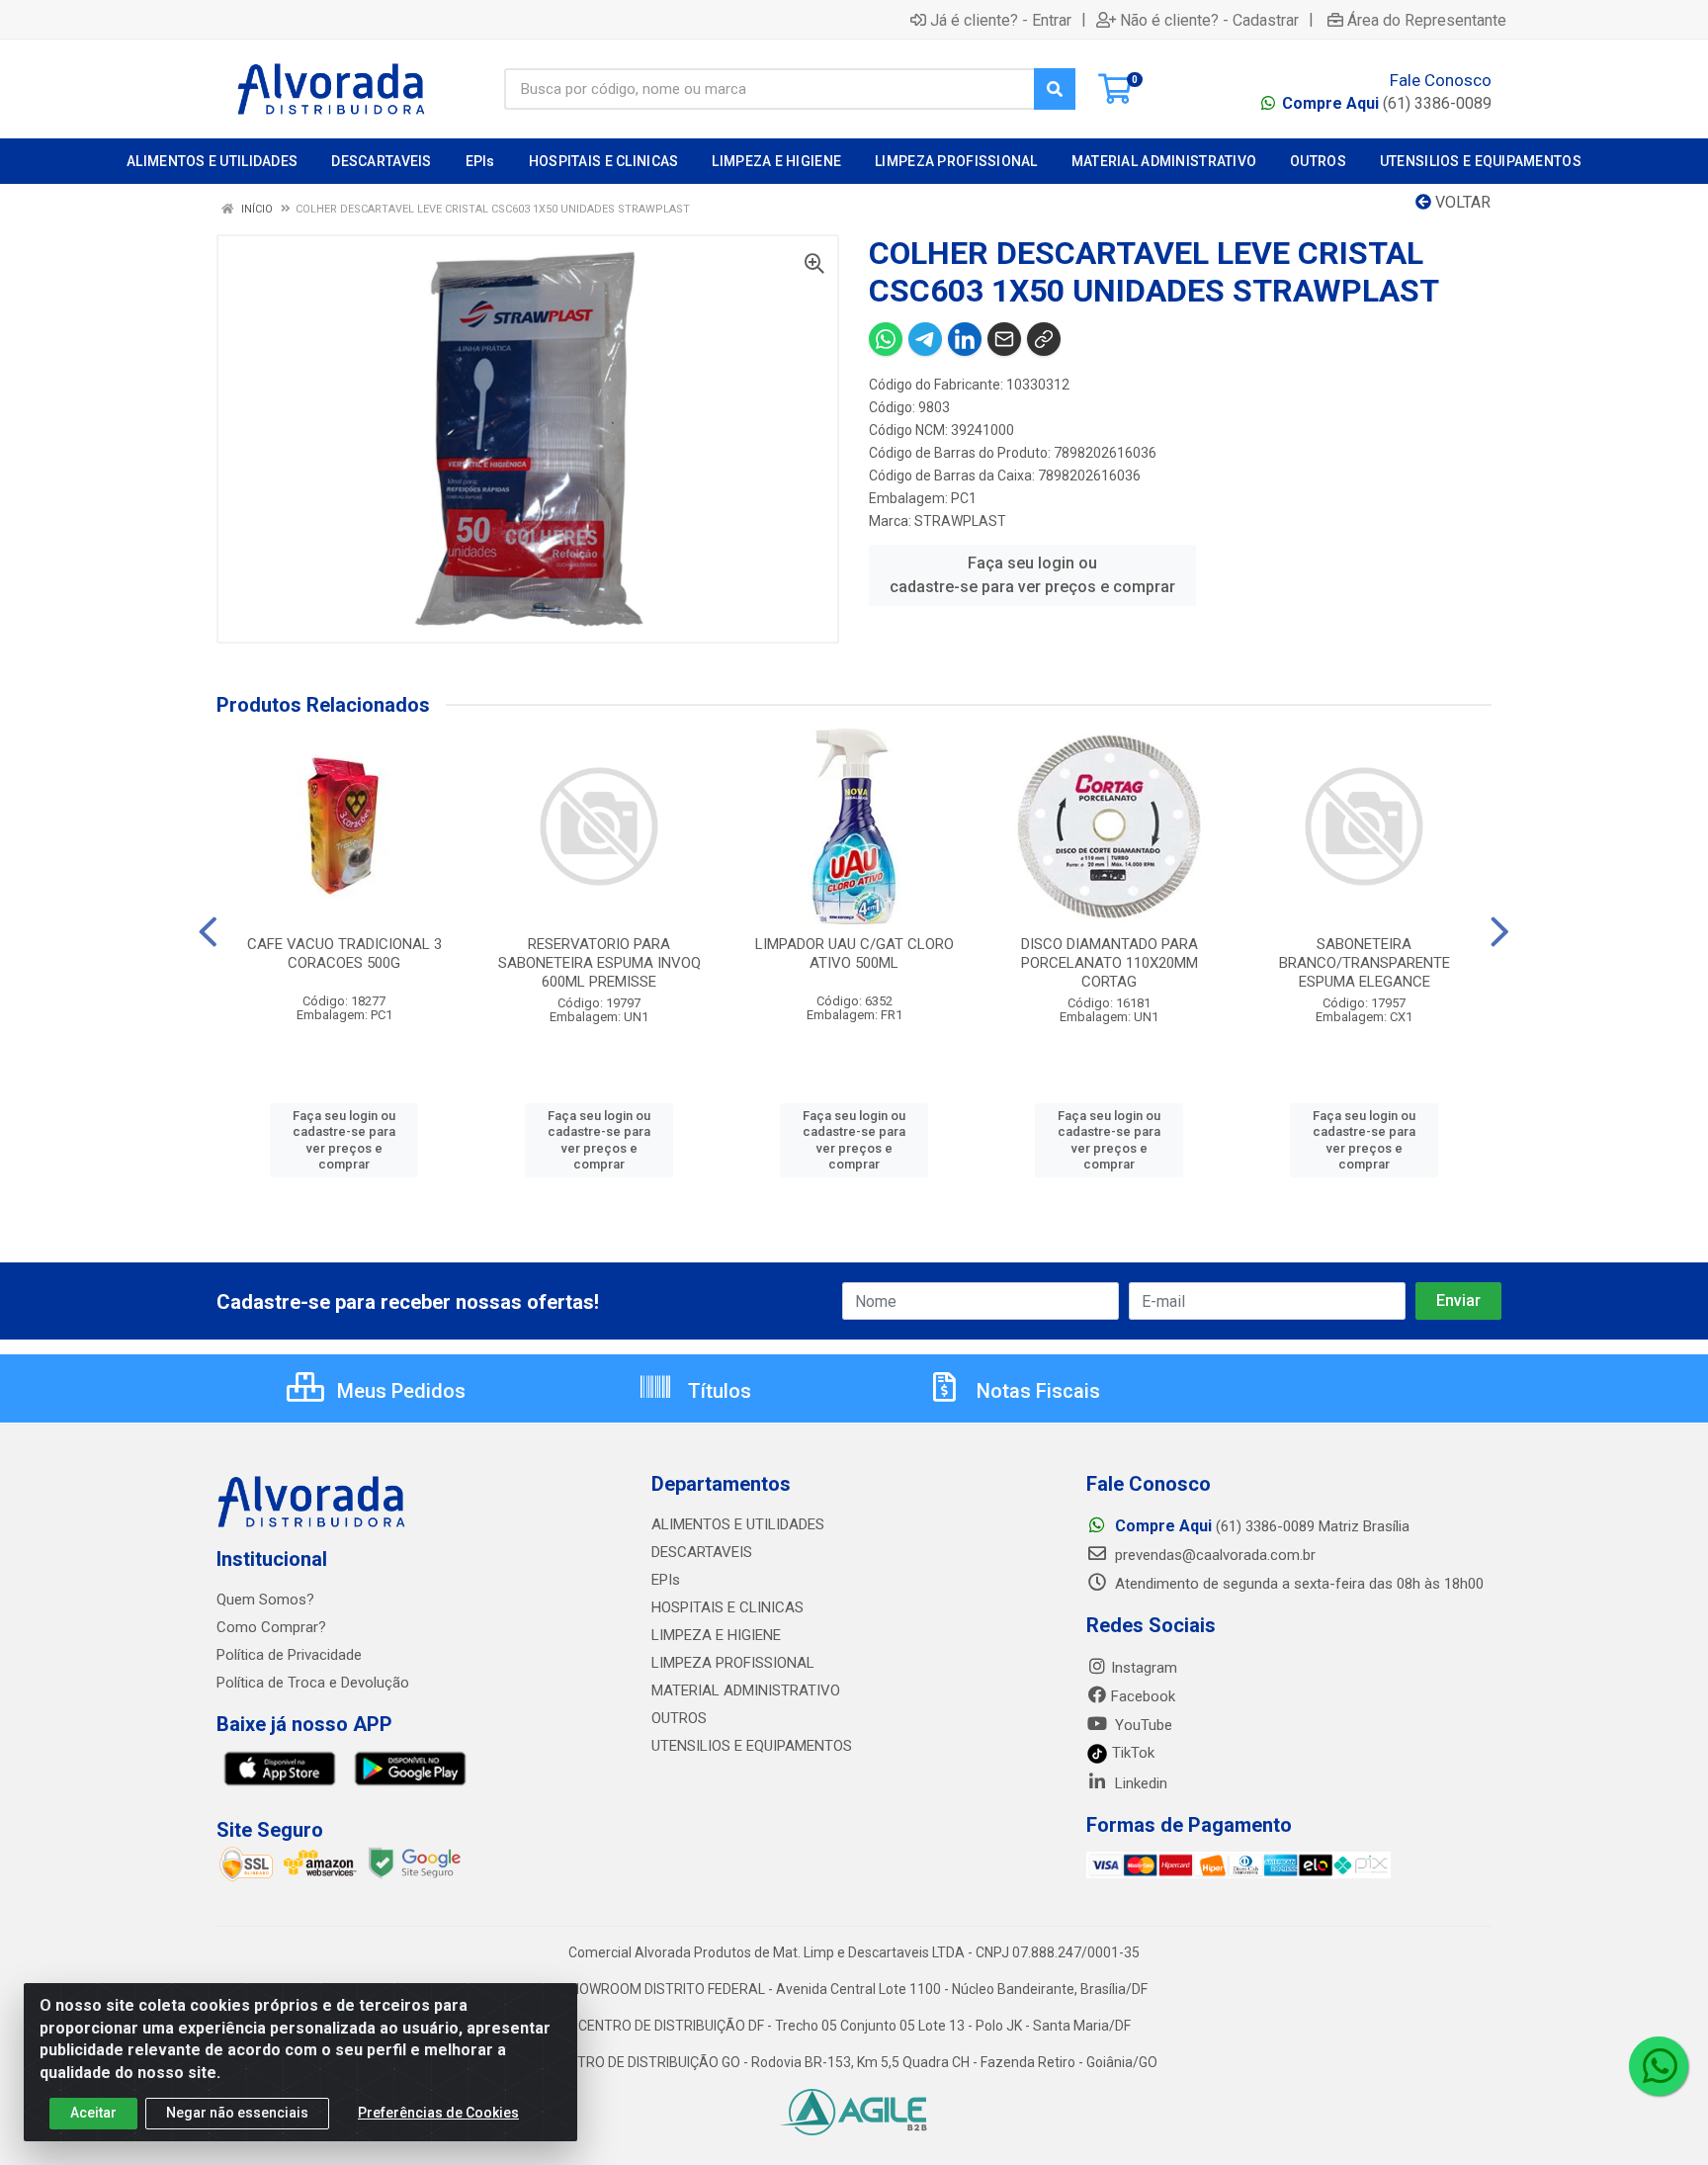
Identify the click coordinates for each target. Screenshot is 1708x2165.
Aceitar (93, 2113)
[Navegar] (208, 932)
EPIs (666, 1580)
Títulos (717, 1391)
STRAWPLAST (960, 521)
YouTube (1142, 1725)
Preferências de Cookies (438, 2113)
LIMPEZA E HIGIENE (716, 1635)
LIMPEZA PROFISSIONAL (733, 1663)
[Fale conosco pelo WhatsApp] (1659, 2066)
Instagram (1144, 1668)
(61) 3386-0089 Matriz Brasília (1262, 1526)
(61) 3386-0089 (1387, 103)
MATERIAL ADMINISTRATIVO (746, 1690)
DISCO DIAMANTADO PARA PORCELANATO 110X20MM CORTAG (1110, 963)
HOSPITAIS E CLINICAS (727, 1607)
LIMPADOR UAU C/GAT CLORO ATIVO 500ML (854, 953)
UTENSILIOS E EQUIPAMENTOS (752, 1746)
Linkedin (1139, 1783)
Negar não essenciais (237, 2113)
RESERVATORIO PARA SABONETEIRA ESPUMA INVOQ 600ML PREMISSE (599, 963)
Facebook (1143, 1696)
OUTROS (679, 1718)
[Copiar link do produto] (1044, 339)
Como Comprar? (271, 1627)
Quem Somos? (265, 1600)
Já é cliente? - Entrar (1001, 20)
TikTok (1131, 1753)
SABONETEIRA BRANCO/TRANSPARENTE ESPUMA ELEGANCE (1365, 963)
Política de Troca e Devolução (313, 1683)
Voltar (1461, 202)
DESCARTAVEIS (702, 1552)
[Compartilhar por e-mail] (1004, 339)
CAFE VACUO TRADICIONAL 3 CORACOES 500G (344, 953)
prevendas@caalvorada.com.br (1213, 1555)
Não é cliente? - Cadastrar (1209, 20)
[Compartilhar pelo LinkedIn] (965, 339)
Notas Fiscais (1036, 1391)
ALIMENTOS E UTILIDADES (738, 1524)
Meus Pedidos (399, 1391)
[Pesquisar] (1055, 89)
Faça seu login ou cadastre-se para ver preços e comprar (1032, 575)
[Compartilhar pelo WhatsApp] (886, 339)
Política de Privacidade (289, 1655)
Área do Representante (1427, 20)
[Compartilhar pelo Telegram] (925, 339)
